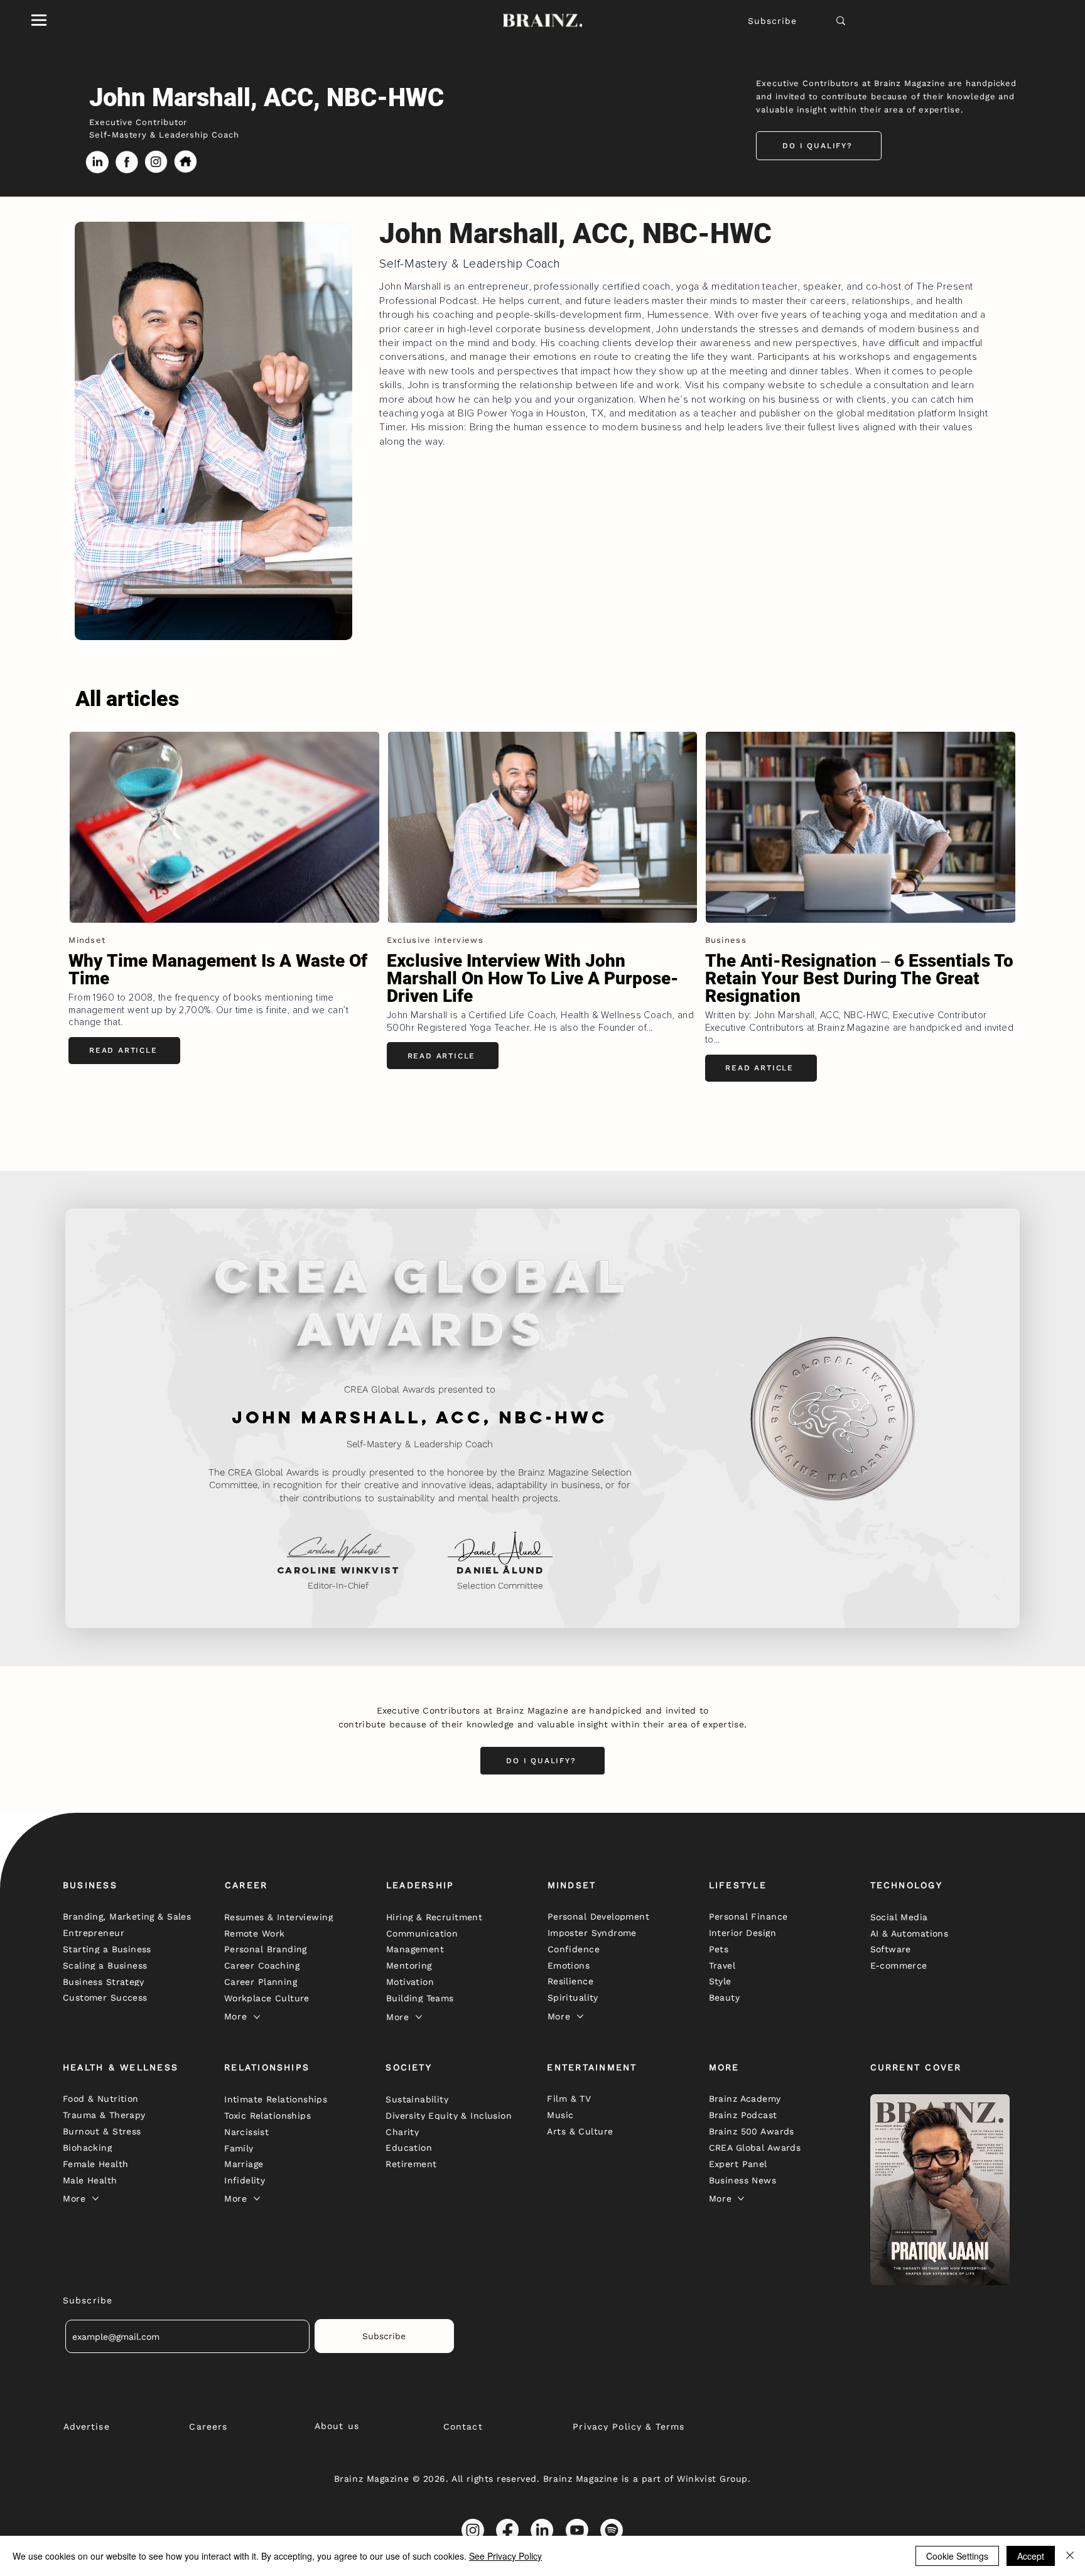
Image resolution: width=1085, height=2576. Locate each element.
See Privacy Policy (505, 2556)
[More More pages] (257, 2017)
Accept (1031, 2556)
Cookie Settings (957, 2556)
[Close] (1070, 2556)
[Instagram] (473, 2530)
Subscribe (772, 21)
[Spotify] (612, 2530)
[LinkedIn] (542, 2530)
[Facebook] (507, 2530)
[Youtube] (577, 2530)
